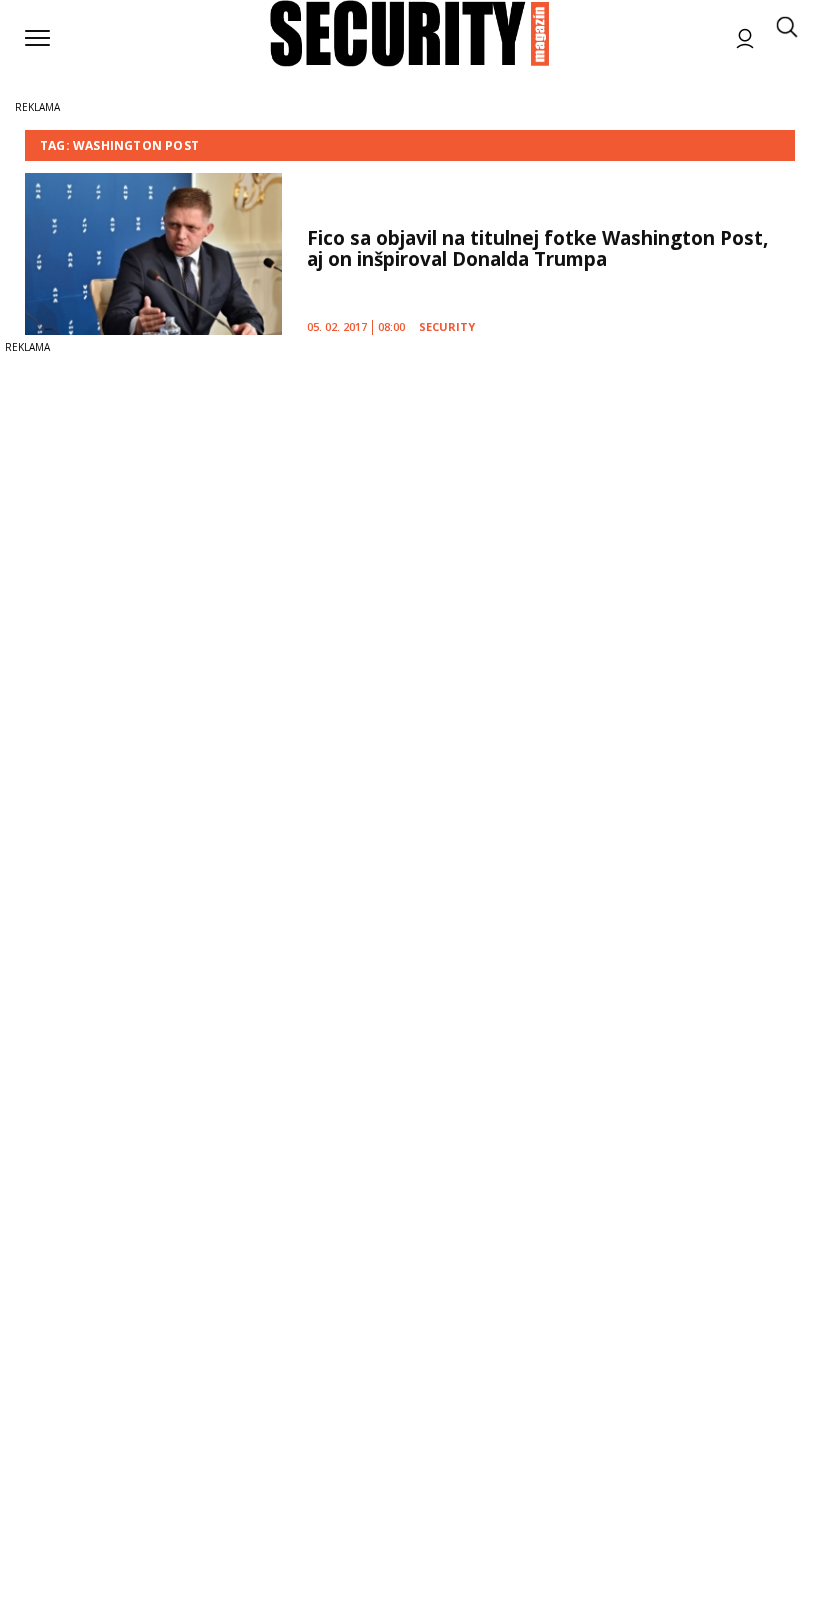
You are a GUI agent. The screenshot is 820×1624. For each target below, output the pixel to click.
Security (447, 326)
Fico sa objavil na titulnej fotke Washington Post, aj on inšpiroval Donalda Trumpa (537, 248)
